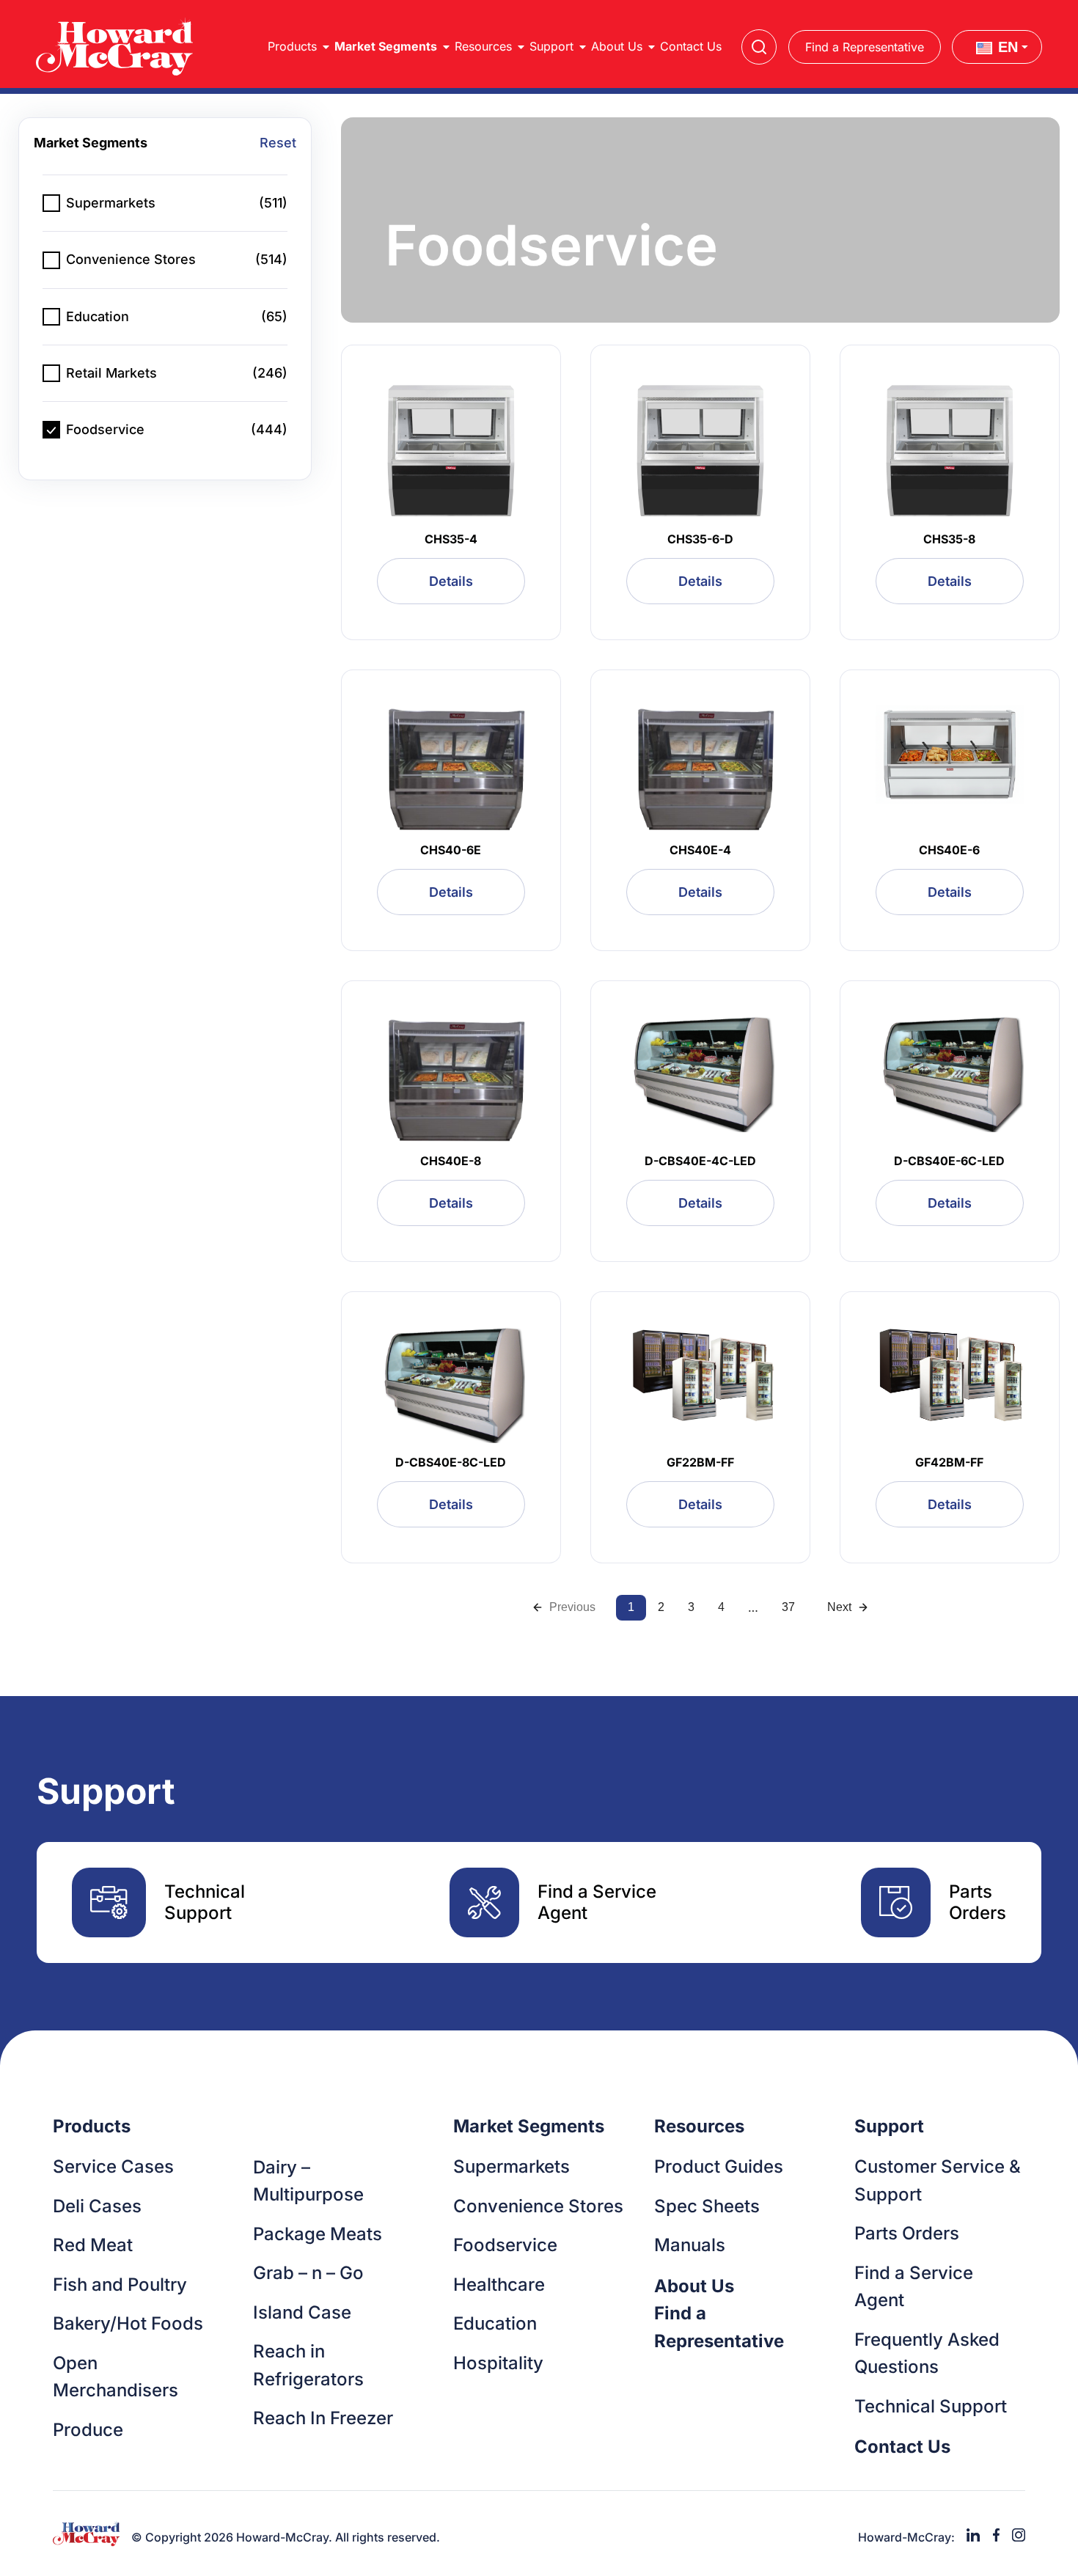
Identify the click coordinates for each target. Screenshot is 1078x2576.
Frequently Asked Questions (927, 2353)
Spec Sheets (707, 2206)
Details (451, 581)
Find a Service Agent (914, 2287)
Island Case (302, 2312)
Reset (278, 143)
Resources (483, 46)
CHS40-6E (451, 850)
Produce (88, 2430)
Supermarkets (511, 2166)
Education (495, 2323)
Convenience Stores (538, 2206)
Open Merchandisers (115, 2377)
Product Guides (719, 2166)
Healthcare (499, 2285)
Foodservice (505, 2245)
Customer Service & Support (938, 2180)
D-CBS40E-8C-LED (451, 1462)
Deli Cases (97, 2206)
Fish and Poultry (120, 2285)
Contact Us (691, 46)
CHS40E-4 (700, 850)
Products (292, 46)
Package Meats (318, 2234)
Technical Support (931, 2406)
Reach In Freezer (323, 2418)
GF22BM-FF (700, 1462)
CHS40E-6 (949, 850)
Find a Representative (865, 47)
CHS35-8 (949, 539)
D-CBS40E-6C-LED (949, 1161)
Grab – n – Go (308, 2273)
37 (788, 1607)
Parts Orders (907, 2233)
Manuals (690, 2245)
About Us (617, 46)
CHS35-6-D (700, 539)
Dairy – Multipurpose (308, 2181)
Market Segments (386, 46)
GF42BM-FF (949, 1462)
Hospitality (498, 2363)
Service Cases (113, 2166)
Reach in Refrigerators (308, 2365)
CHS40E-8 (451, 1161)
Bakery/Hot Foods (128, 2323)
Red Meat (93, 2245)
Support (551, 46)
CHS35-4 (451, 539)
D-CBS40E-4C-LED (700, 1161)
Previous (572, 1607)
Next (839, 1607)
